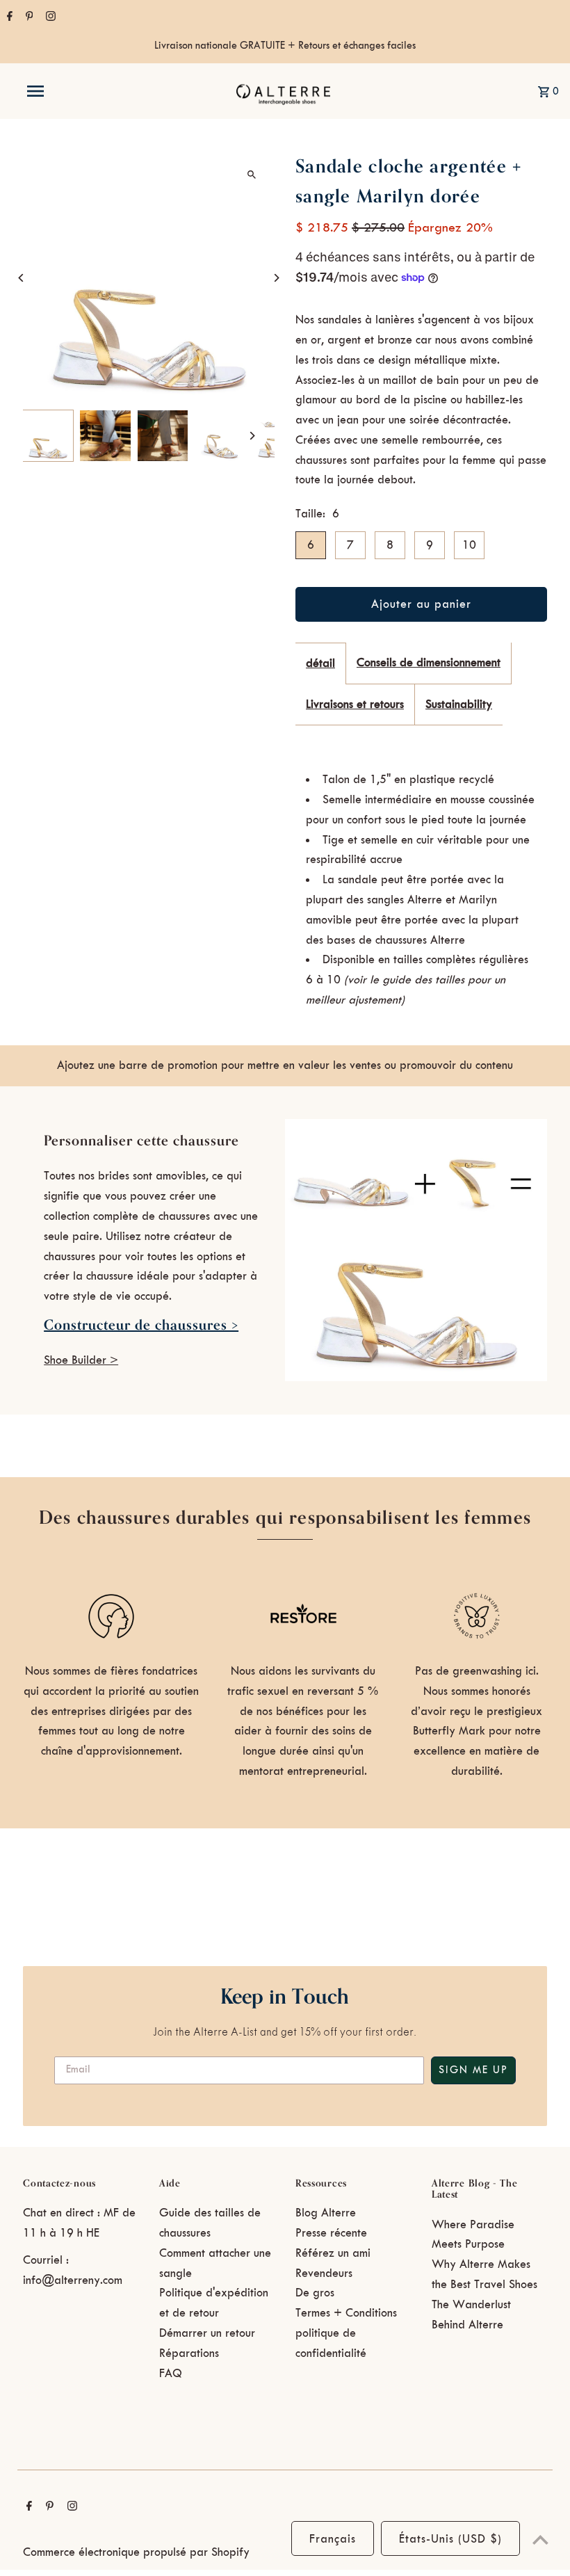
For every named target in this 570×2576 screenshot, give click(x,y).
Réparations (189, 2353)
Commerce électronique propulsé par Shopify (136, 2552)
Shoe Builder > (81, 1360)
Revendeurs (324, 2273)
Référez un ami (333, 2253)
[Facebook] (8, 18)
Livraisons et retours (355, 705)
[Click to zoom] (252, 174)
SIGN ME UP (473, 2070)
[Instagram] (49, 18)
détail (320, 663)
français (333, 2539)
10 (469, 545)
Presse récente (331, 2233)
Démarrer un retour (207, 2333)
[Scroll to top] (540, 2539)
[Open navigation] (65, 91)
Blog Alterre (326, 2213)
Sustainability (459, 705)
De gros (315, 2293)
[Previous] (21, 278)
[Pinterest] (28, 18)
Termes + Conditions (346, 2313)
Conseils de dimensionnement (429, 663)
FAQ (171, 2374)
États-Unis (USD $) (450, 2539)
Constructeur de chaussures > (141, 1325)
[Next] (276, 278)
